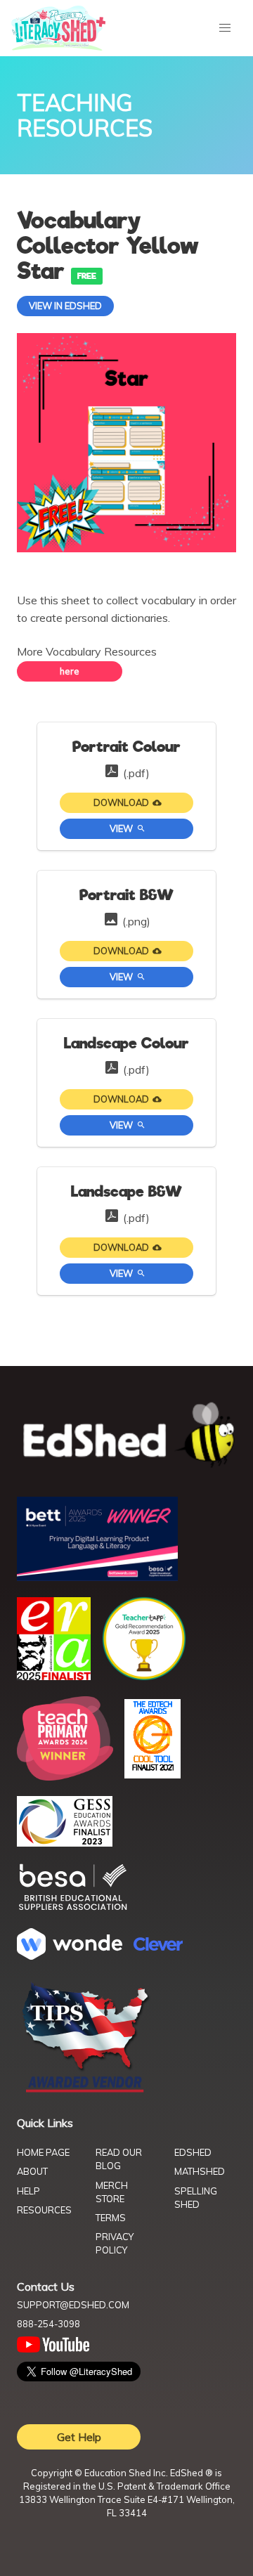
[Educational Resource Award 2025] (54, 1676)
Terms (111, 2218)
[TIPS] (86, 2091)
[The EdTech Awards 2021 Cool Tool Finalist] (153, 1774)
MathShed (200, 2171)
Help (28, 2191)
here (70, 671)
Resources (44, 2210)
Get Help (79, 2437)
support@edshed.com (73, 2305)
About (32, 2171)
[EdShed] (126, 1436)
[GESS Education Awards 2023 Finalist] (65, 1842)
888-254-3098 (48, 2324)
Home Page (43, 2152)
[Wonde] (70, 1956)
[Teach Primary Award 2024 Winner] (65, 1776)
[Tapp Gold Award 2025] (144, 1677)
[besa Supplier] (73, 1908)
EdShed (193, 2152)
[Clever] (158, 1946)
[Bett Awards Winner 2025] (97, 1577)
